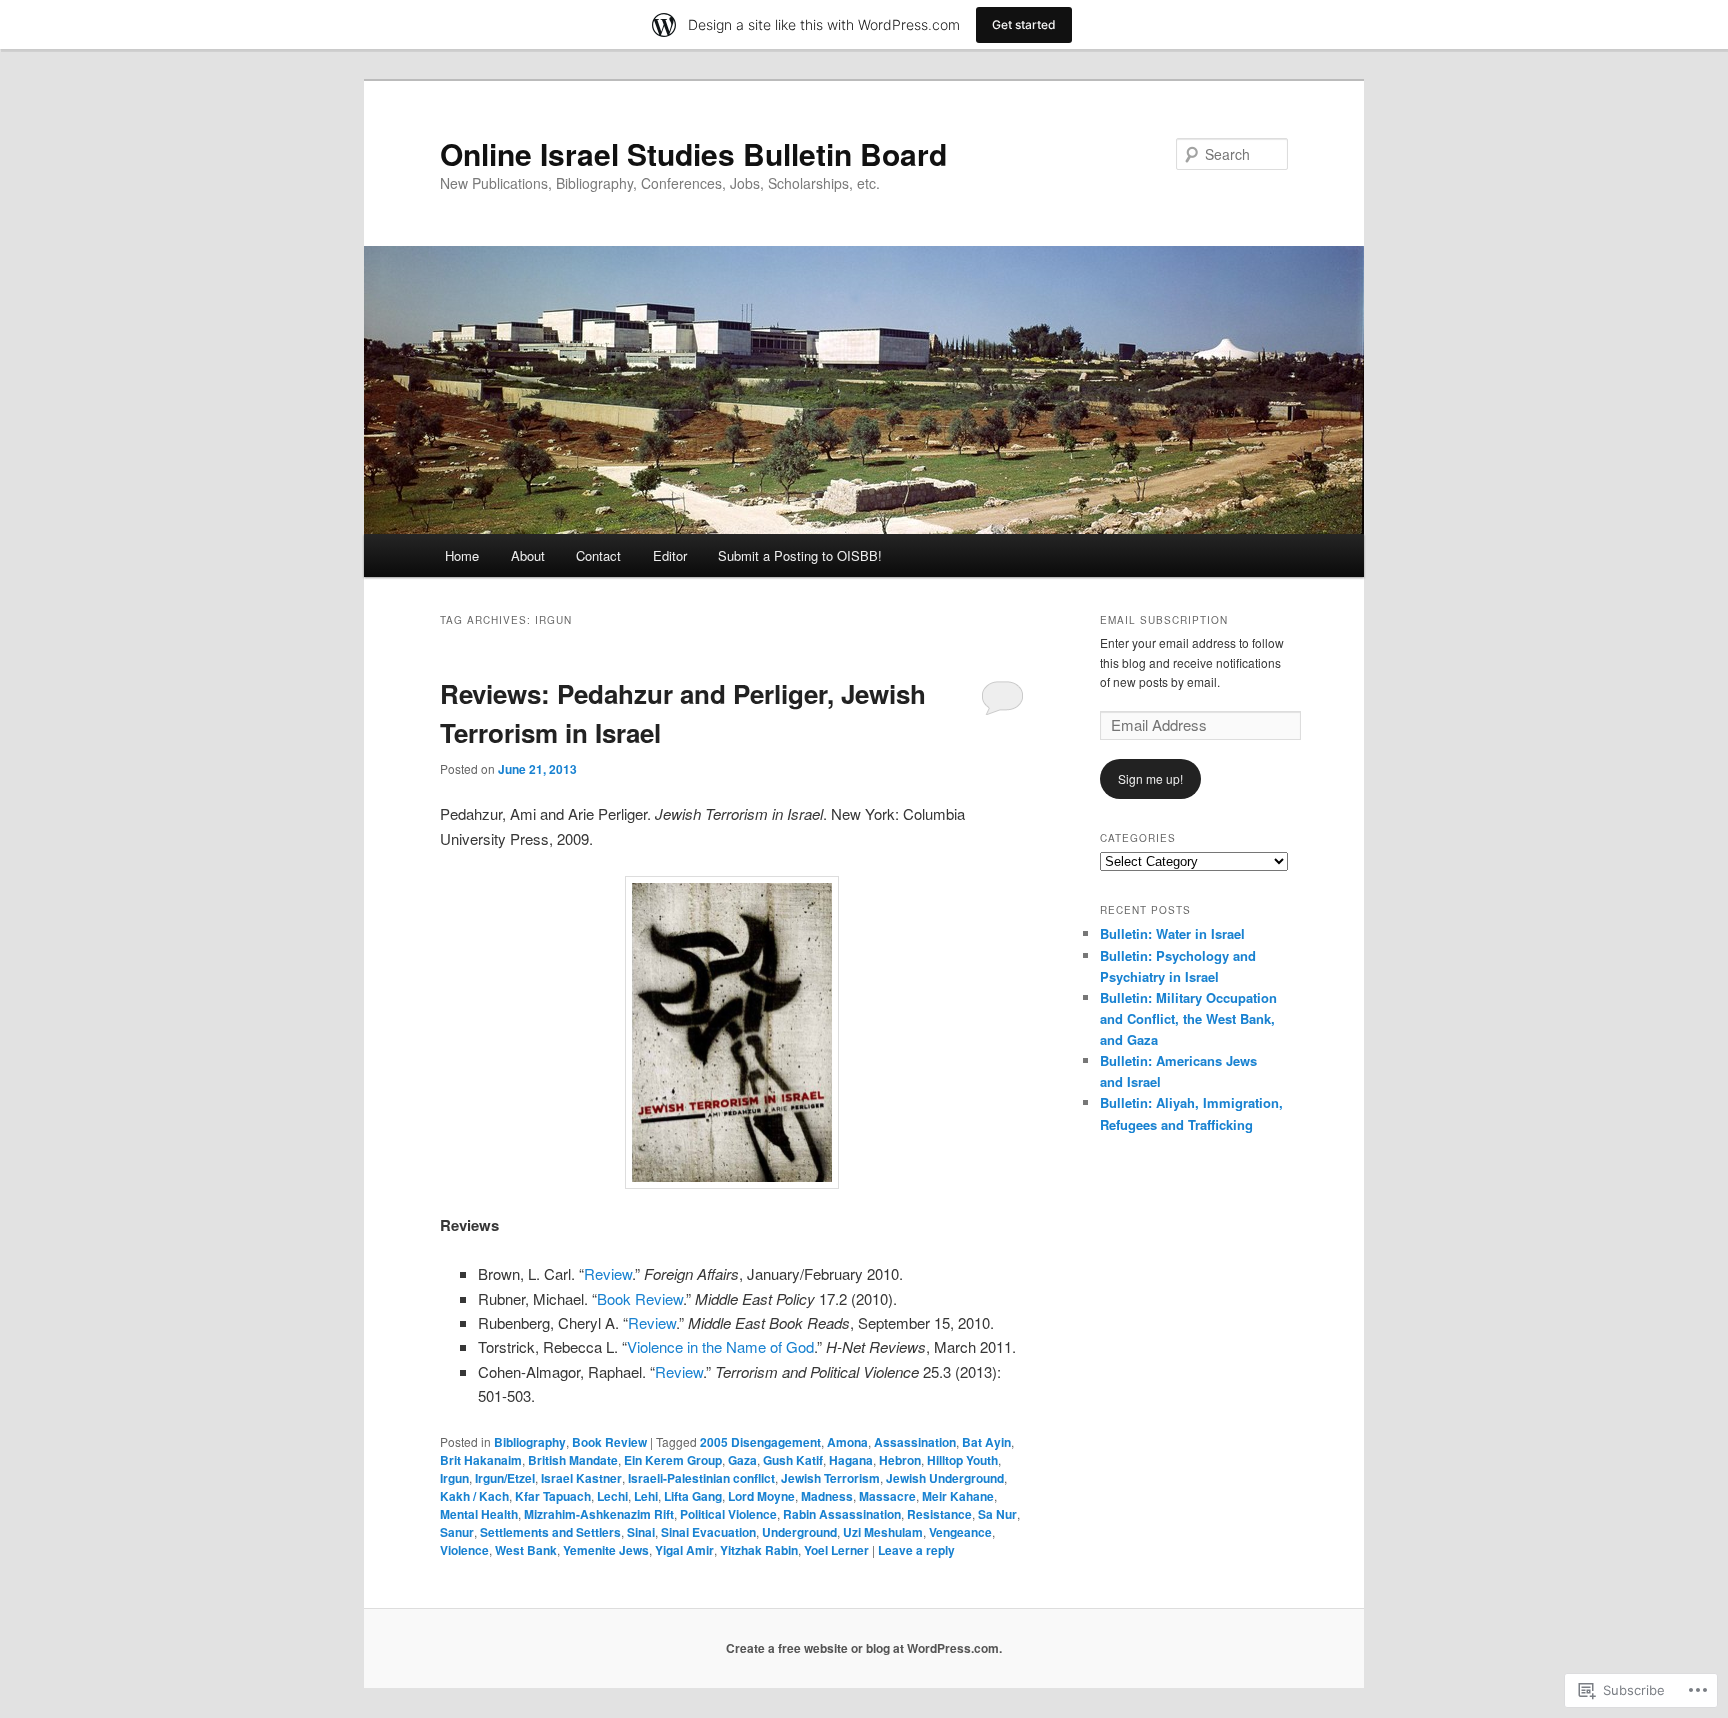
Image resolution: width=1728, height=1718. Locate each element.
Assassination (915, 1442)
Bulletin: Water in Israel (1172, 933)
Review (608, 1273)
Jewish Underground (945, 1478)
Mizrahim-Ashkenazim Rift (599, 1514)
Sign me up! (1150, 778)
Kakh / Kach (474, 1496)
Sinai (641, 1532)
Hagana (851, 1460)
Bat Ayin (986, 1442)
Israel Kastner (581, 1478)
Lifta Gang (693, 1496)
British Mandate (573, 1460)
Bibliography (530, 1442)
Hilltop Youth (962, 1460)
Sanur (457, 1532)
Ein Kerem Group (673, 1460)
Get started (1024, 24)
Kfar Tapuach (553, 1496)
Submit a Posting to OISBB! (800, 555)
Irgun (454, 1478)
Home (462, 555)
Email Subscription (1164, 620)
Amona (847, 1442)
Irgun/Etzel (505, 1478)
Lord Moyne (761, 1496)
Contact (598, 555)
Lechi (612, 1496)
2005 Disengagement (760, 1442)
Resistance (939, 1514)
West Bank (526, 1550)
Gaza (742, 1460)
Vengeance (960, 1532)
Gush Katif (793, 1460)
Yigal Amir (684, 1550)
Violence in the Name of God (720, 1346)
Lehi (646, 1496)
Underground (799, 1532)
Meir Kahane (958, 1496)
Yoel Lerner (836, 1550)
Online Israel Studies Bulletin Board (693, 153)
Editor (670, 555)
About (528, 555)
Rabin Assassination (842, 1514)
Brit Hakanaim (481, 1460)
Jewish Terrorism (830, 1478)
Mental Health (479, 1514)
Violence (464, 1550)
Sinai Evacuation (708, 1532)
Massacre (887, 1496)
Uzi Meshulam (883, 1532)
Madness (827, 1496)
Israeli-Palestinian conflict (701, 1478)
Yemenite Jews (606, 1550)
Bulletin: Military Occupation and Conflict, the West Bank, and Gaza (1188, 1018)
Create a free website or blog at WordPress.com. (864, 1648)
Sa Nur (997, 1514)
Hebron (900, 1460)
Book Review (640, 1298)
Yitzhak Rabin (759, 1550)
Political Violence (728, 1514)
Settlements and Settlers (550, 1532)
